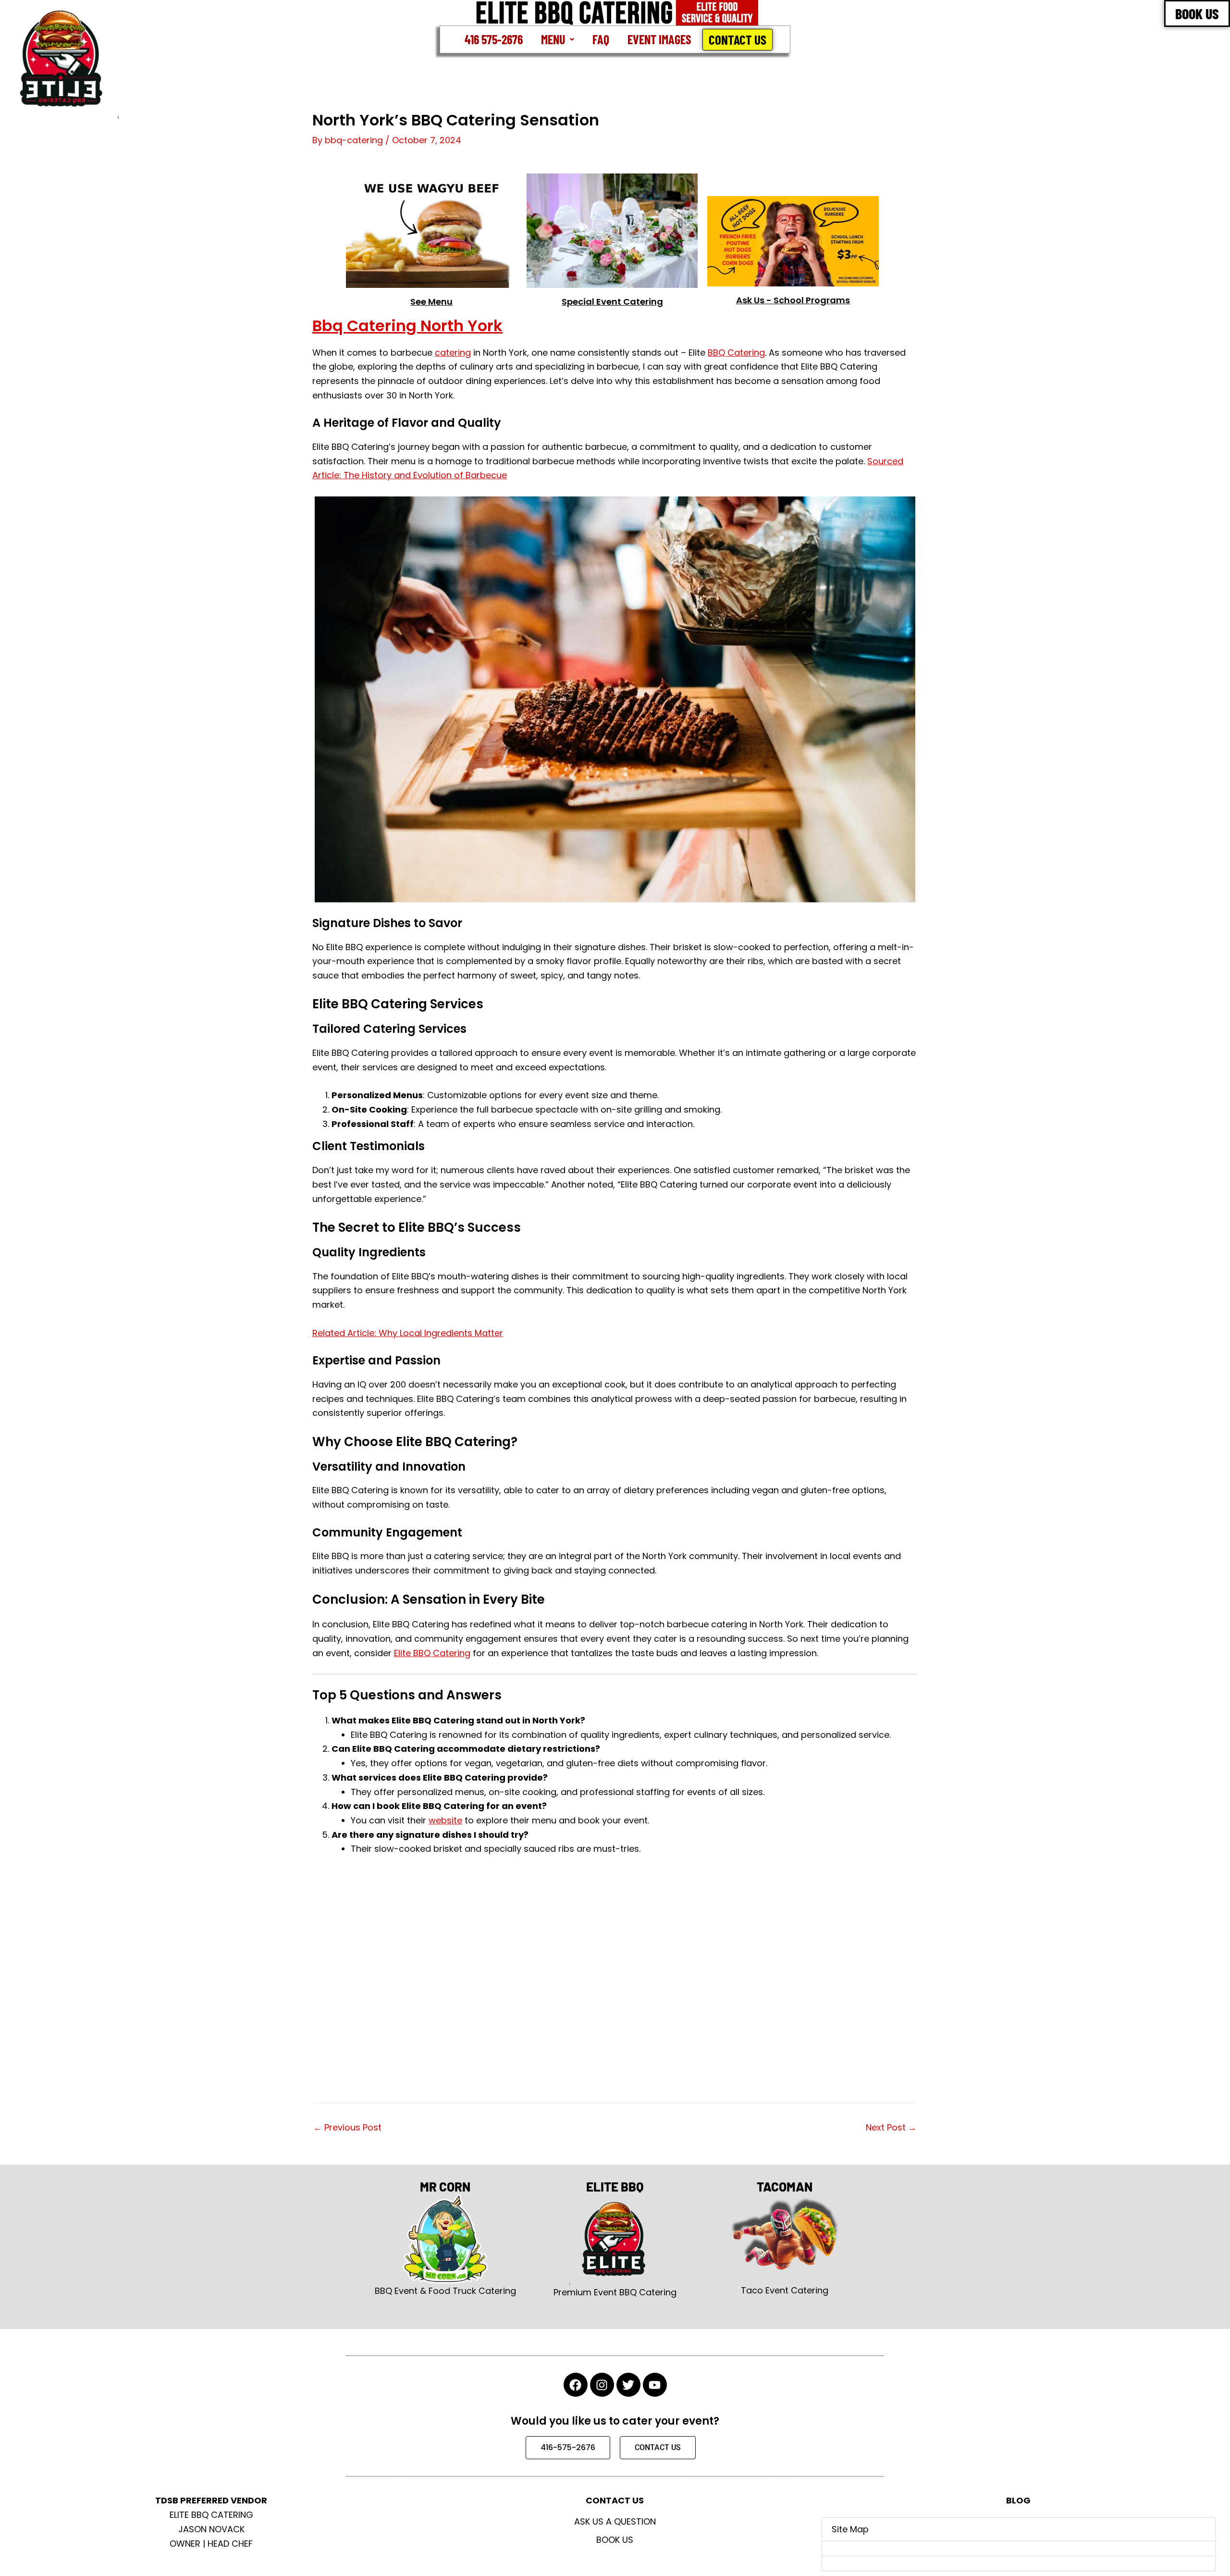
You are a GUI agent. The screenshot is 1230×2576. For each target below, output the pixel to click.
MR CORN (445, 2186)
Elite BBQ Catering (432, 1653)
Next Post (891, 2128)
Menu (553, 39)
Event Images (659, 39)
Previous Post (347, 2128)
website (445, 1820)
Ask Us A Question (615, 2521)
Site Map (850, 2529)
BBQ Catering (736, 353)
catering (453, 353)
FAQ (601, 39)
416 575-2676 (494, 39)
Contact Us (738, 39)
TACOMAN (785, 2186)
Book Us (615, 2540)
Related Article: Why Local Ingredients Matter (408, 1333)
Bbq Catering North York (407, 326)
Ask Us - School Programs (793, 300)
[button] (558, 39)
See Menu (431, 302)
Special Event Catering (612, 302)
